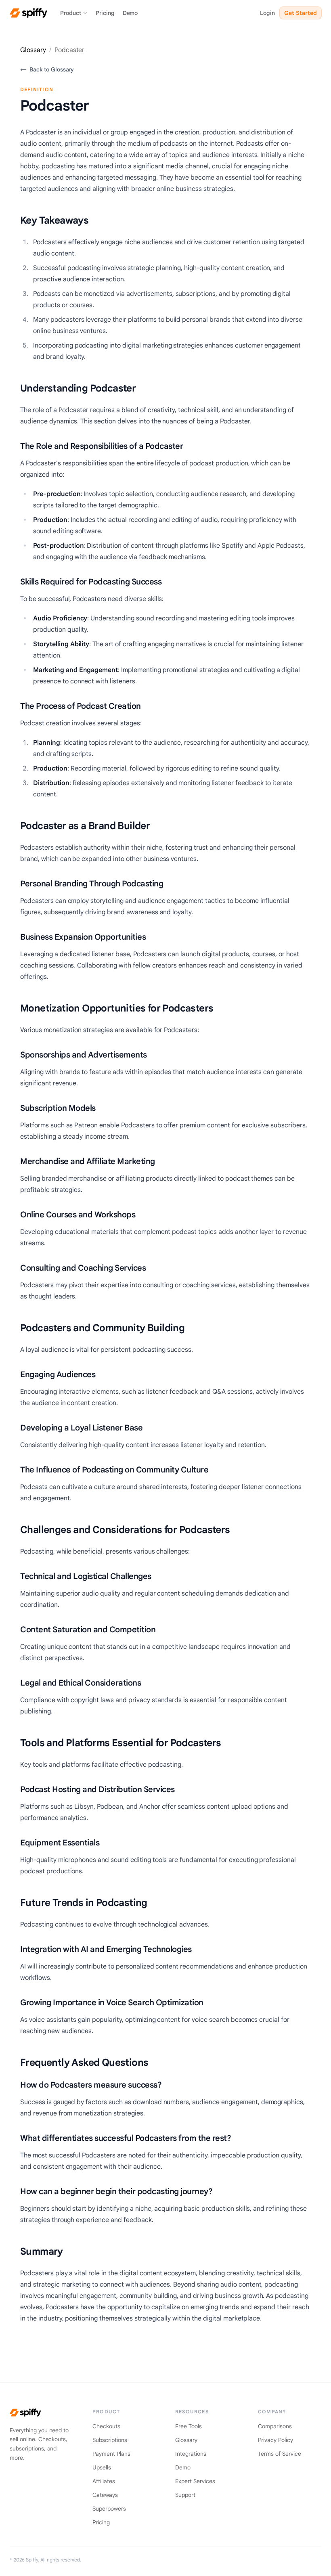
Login (267, 13)
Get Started (301, 13)
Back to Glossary (47, 69)
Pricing (105, 13)
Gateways (105, 2495)
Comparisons (275, 2426)
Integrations (191, 2454)
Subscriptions (110, 2440)
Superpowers (109, 2509)
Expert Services (195, 2481)
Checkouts (106, 2426)
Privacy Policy (275, 2440)
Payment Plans (111, 2454)
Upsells (102, 2467)
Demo (130, 13)
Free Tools (189, 2426)
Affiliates (104, 2481)
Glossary (33, 50)
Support (185, 2495)
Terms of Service (280, 2454)
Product (71, 13)
